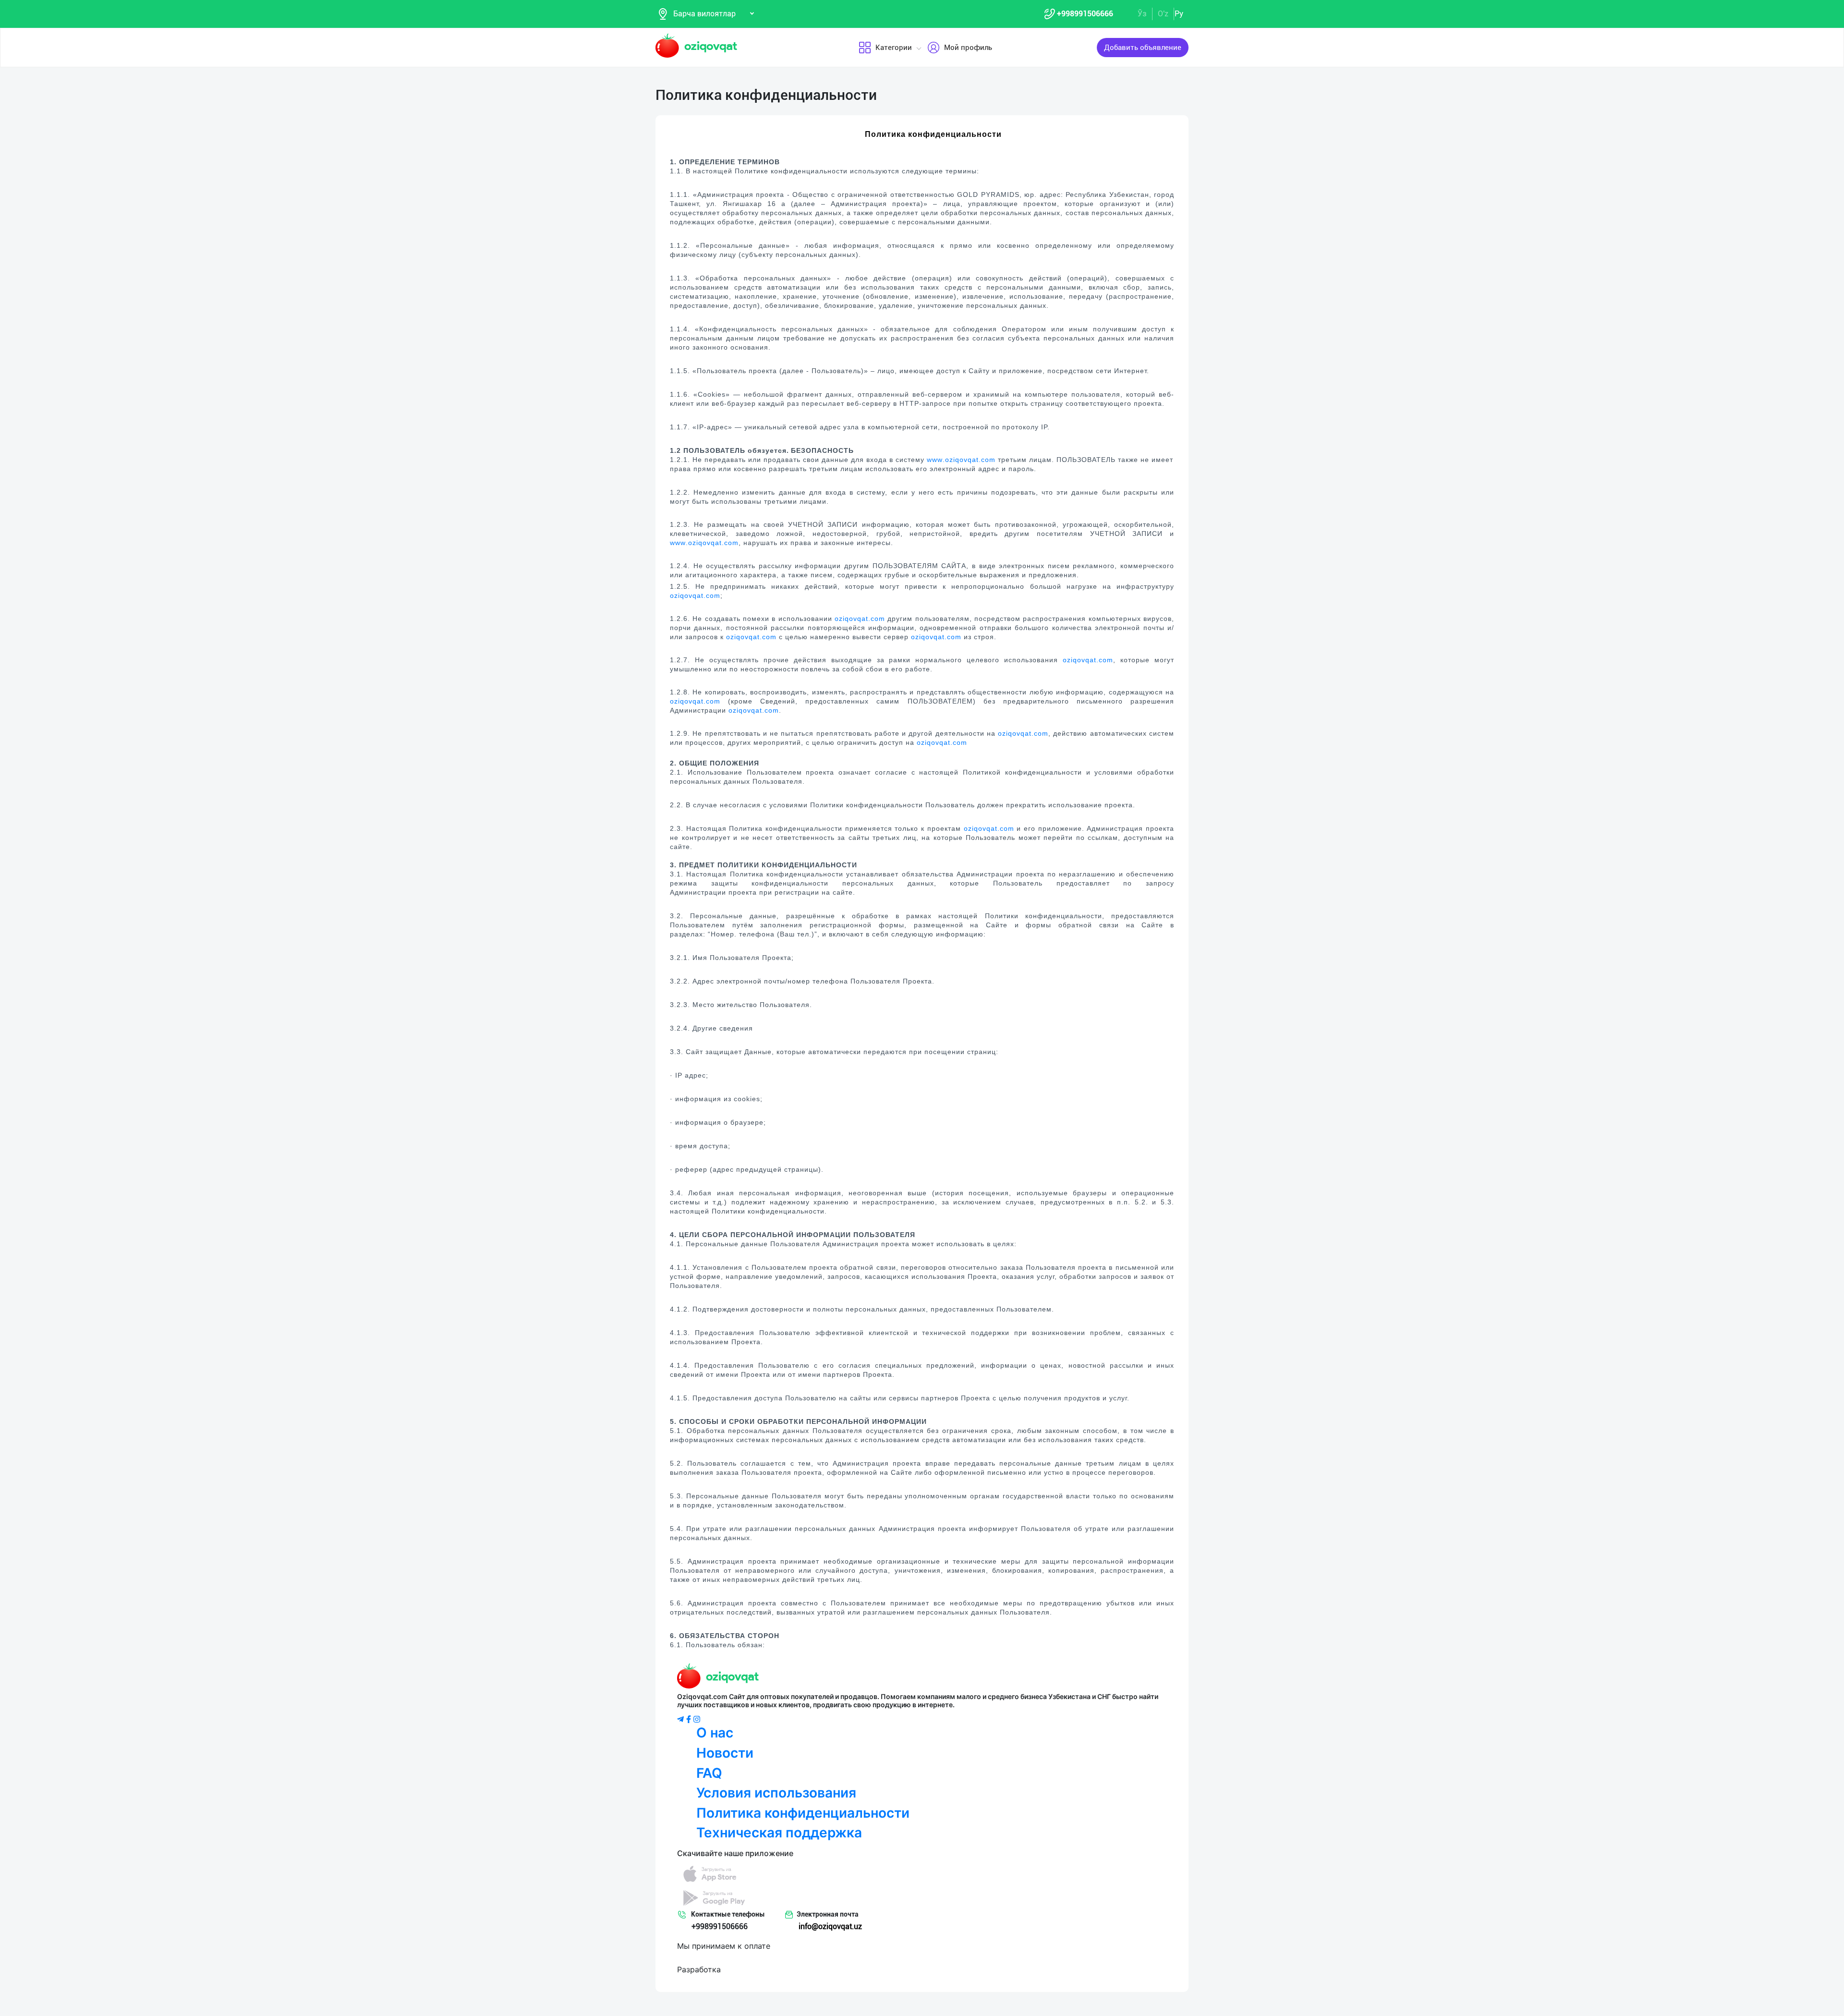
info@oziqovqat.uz (830, 1926)
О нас (715, 1733)
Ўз (1142, 14)
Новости (725, 1753)
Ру (1179, 14)
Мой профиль (968, 48)
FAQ (709, 1773)
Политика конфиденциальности (803, 1813)
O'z (1163, 14)
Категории (894, 48)
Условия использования (776, 1793)
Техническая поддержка (779, 1833)
